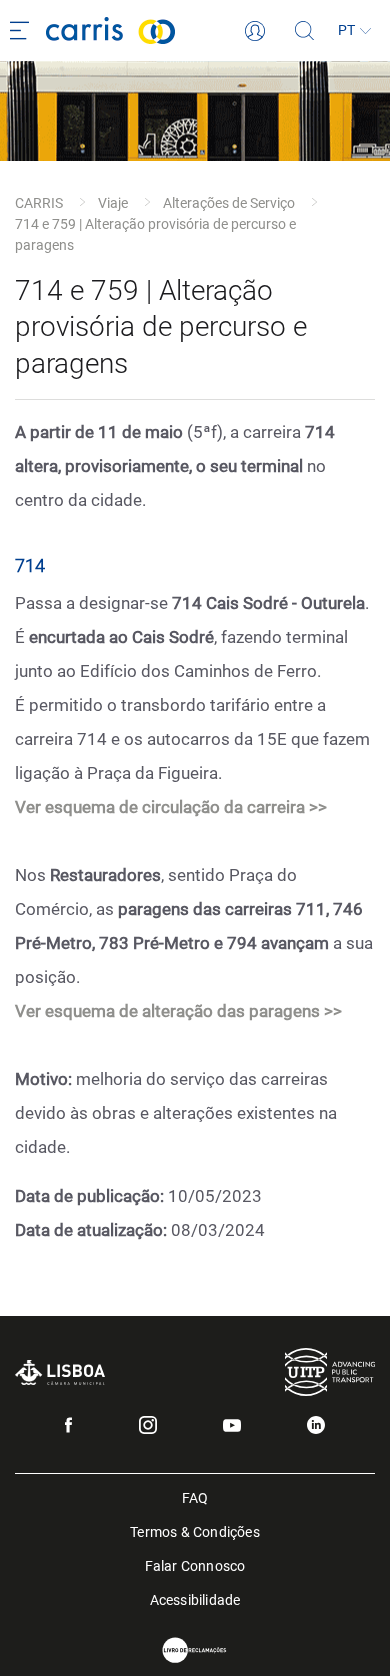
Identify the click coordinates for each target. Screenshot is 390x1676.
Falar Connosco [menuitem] (195, 1564)
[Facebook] (68, 1425)
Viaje (113, 203)
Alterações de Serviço (229, 203)
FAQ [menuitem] (195, 1496)
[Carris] (145, 30)
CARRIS (39, 203)
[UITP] (330, 1371)
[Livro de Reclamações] (195, 1650)
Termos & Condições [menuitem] (195, 1530)
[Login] (255, 31)
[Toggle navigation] (23, 31)
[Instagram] (148, 1425)
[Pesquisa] (305, 31)
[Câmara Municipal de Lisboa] (60, 1372)
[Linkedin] (316, 1425)
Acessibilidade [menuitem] (195, 1598)
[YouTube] (232, 1425)
